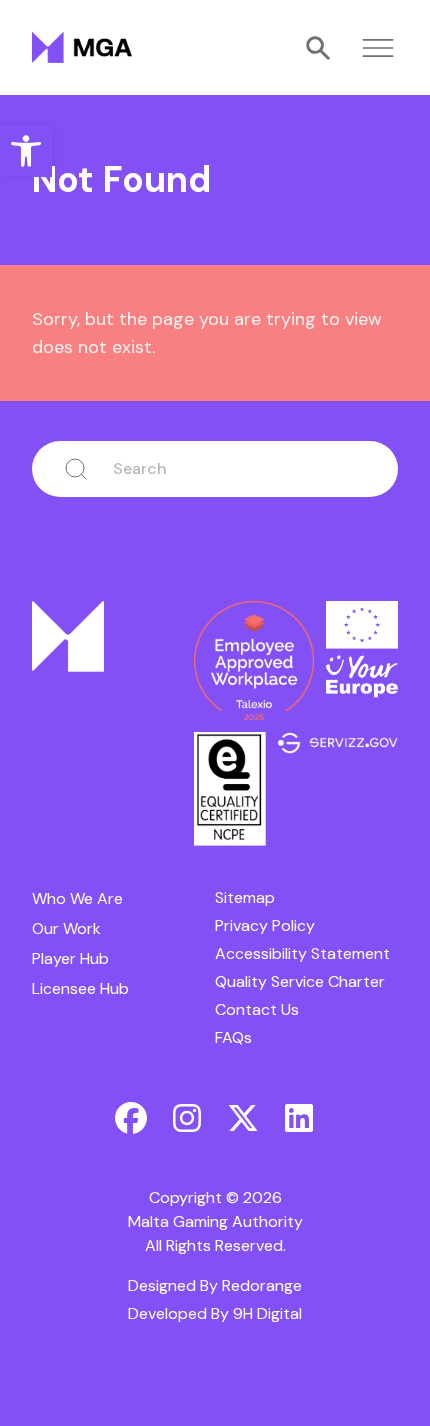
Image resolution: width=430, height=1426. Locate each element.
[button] (26, 151)
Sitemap (245, 897)
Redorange (262, 1285)
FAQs (233, 1037)
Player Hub (70, 958)
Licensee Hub (80, 988)
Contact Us (257, 1009)
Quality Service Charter (300, 981)
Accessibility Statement (302, 953)
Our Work (66, 928)
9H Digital (267, 1313)
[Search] (318, 48)
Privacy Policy (265, 925)
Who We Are (77, 898)
